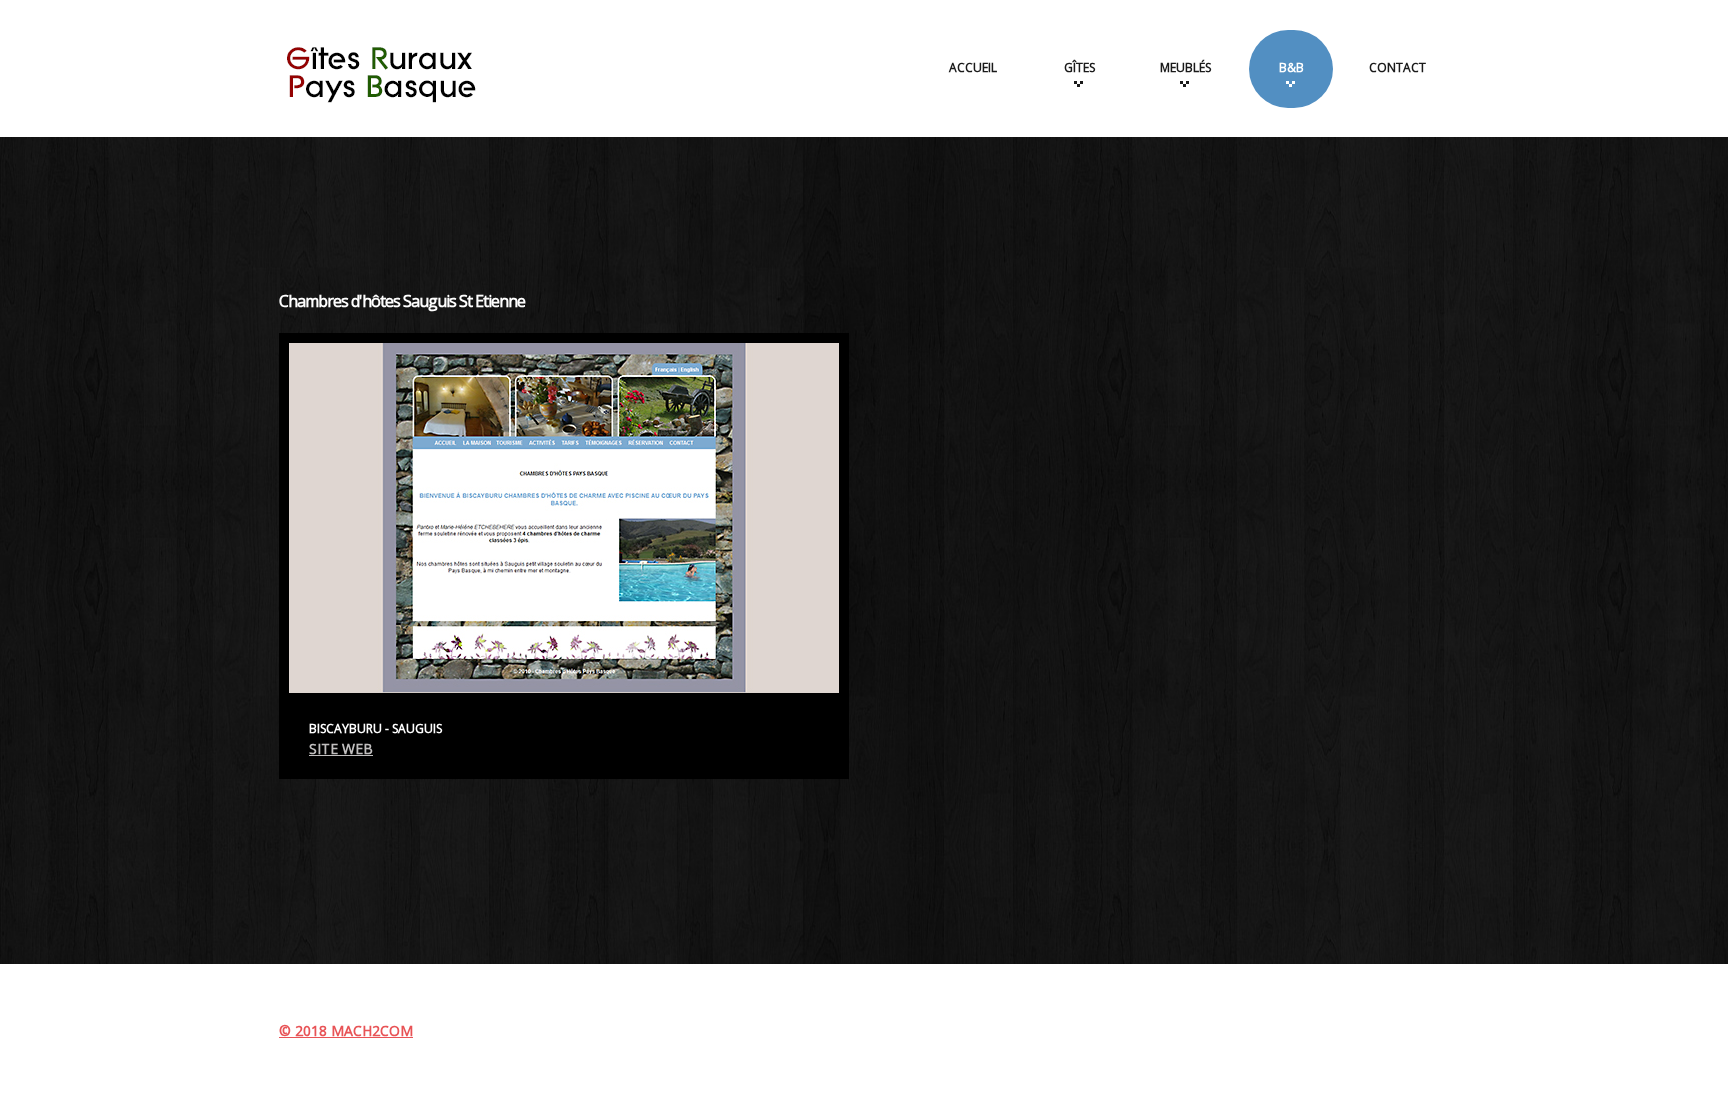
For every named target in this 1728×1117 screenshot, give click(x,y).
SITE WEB (341, 748)
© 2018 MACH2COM (346, 1030)
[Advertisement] (864, 202)
